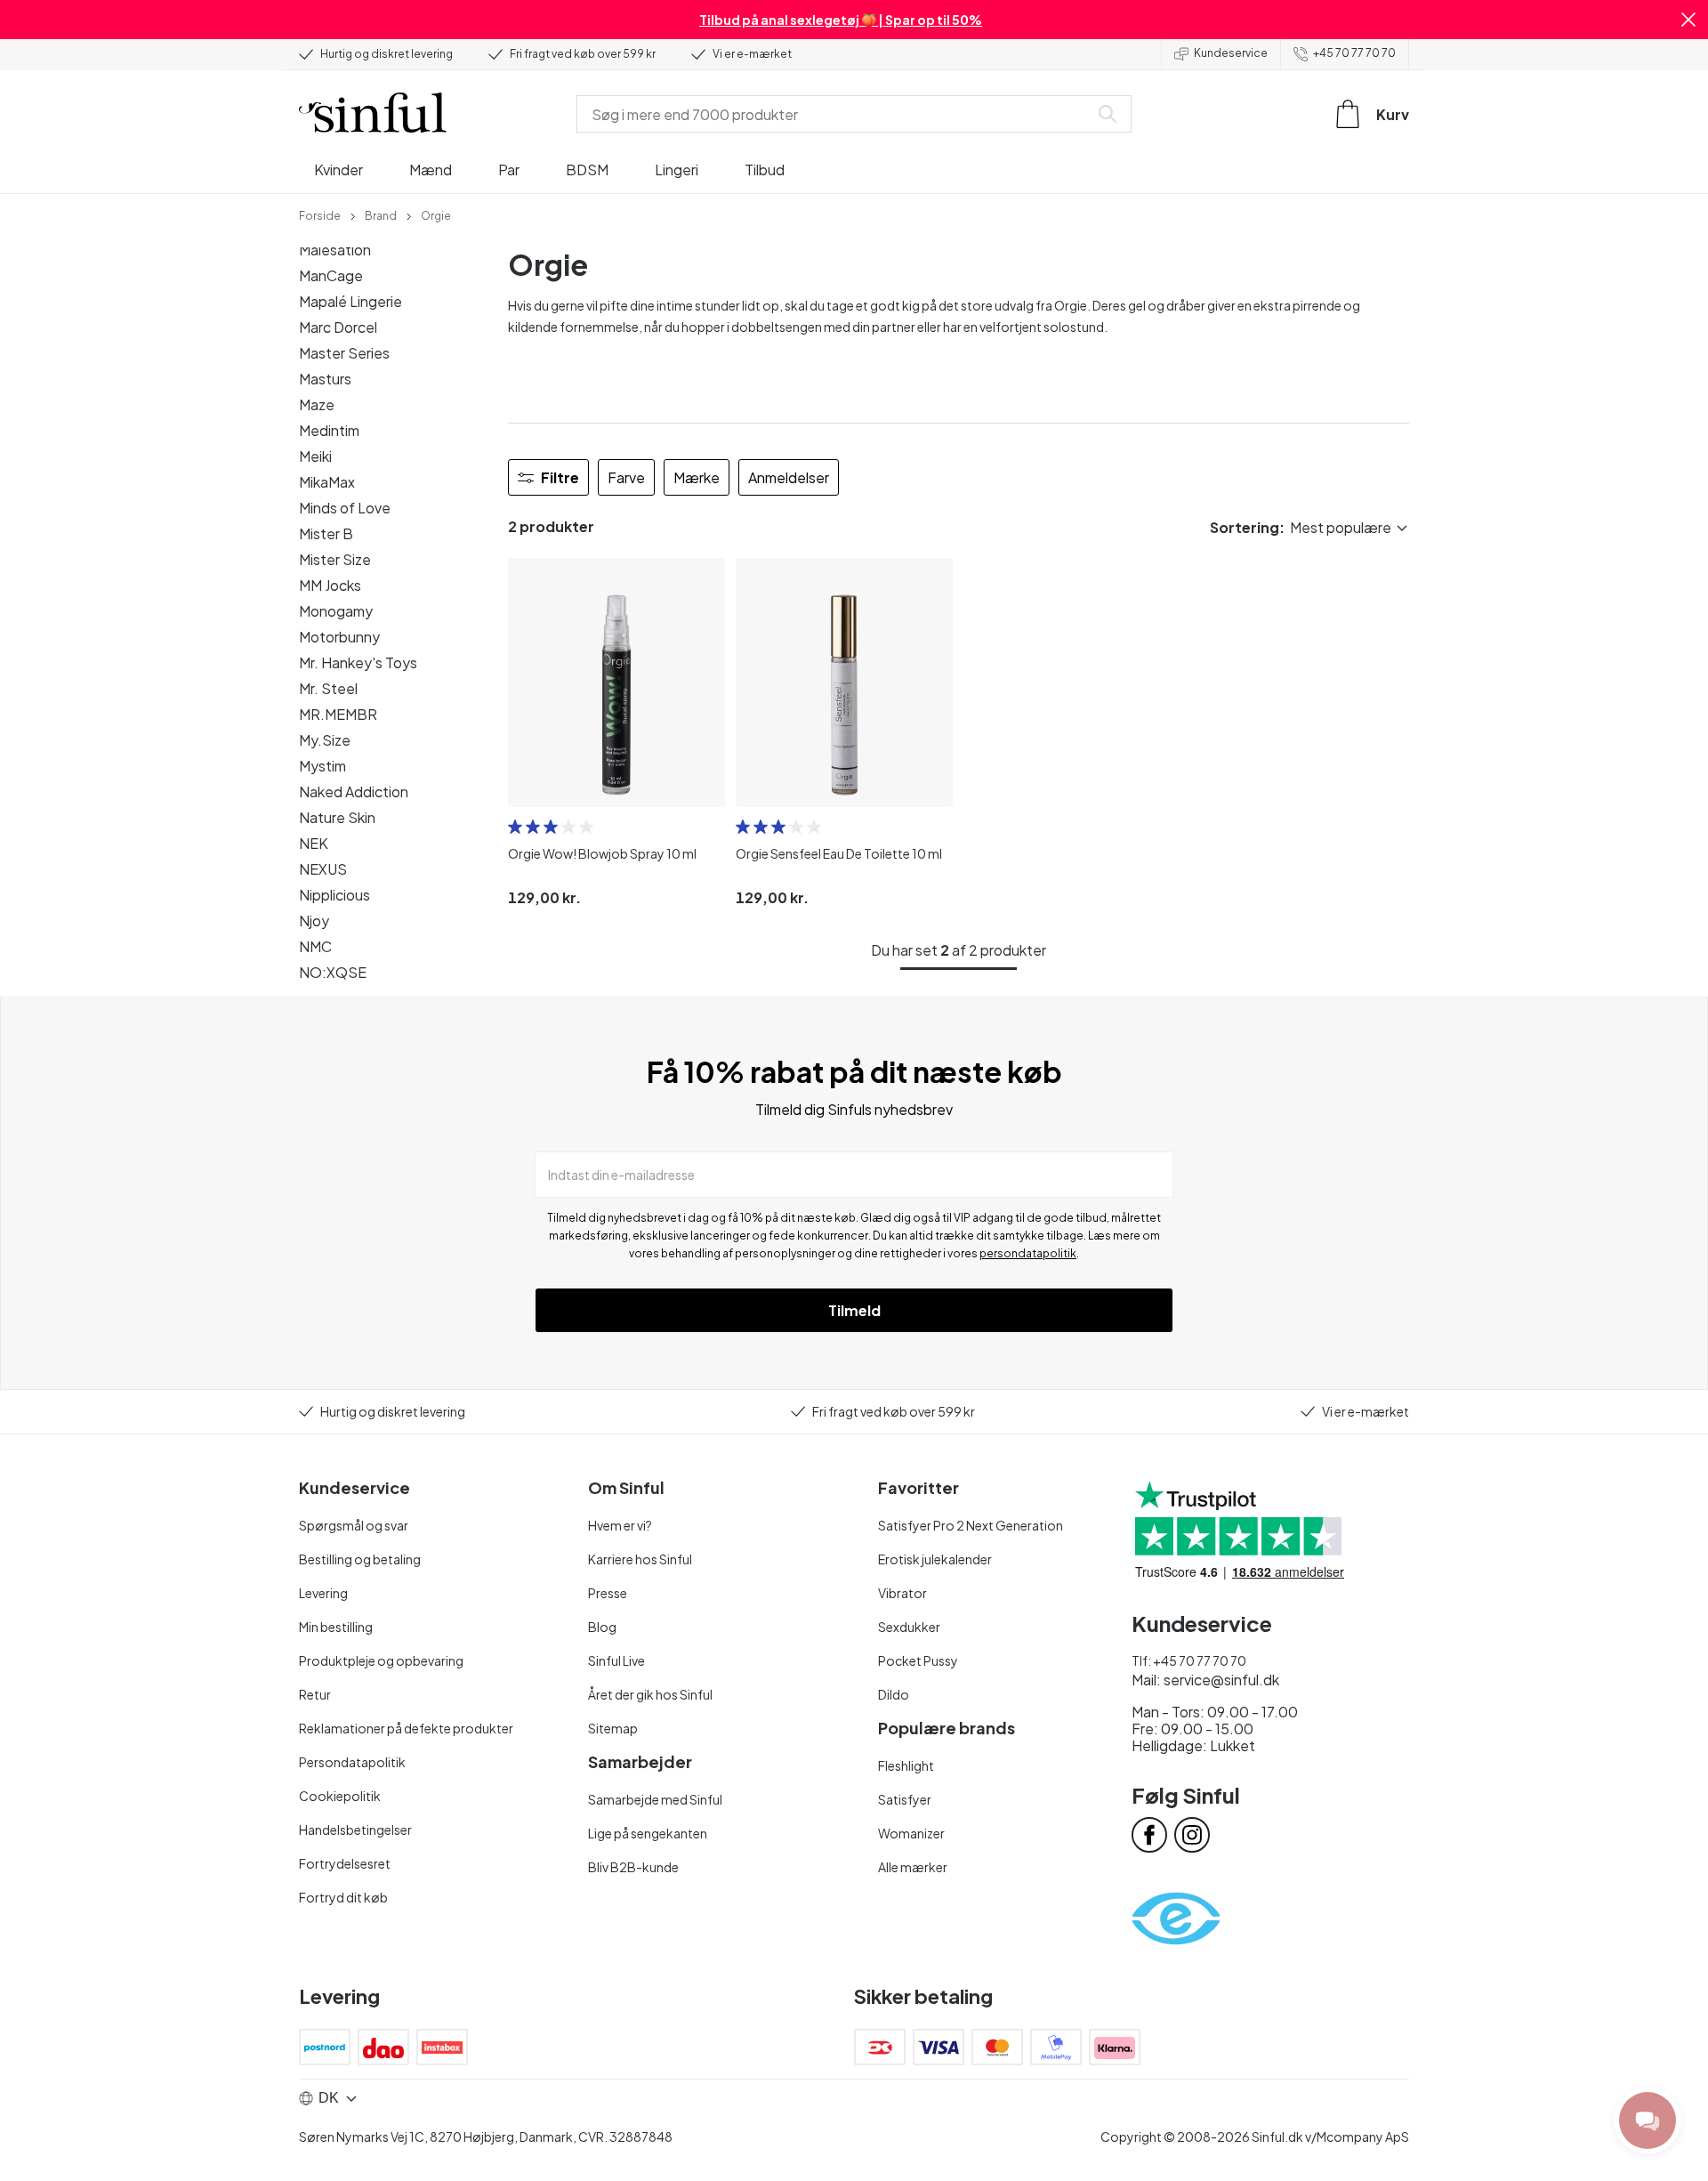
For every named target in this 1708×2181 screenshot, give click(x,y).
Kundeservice (1231, 53)
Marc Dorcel (338, 327)
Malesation (335, 250)
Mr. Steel (328, 688)
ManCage (331, 275)
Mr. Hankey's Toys (358, 662)
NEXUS (323, 869)
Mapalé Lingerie (350, 301)
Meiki (315, 456)
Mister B (326, 533)
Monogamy (336, 611)
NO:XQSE (333, 972)
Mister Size (335, 559)
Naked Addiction (354, 792)
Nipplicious (334, 895)
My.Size (325, 740)
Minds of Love (345, 508)
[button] (1688, 20)
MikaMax (327, 482)
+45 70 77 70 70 (1354, 53)
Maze (317, 404)
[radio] (515, 827)
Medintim (329, 430)
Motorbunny (339, 637)
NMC (315, 946)
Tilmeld (854, 1310)
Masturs (325, 379)
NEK (314, 843)
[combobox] (836, 114)
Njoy (314, 921)
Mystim (322, 766)
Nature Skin (337, 817)
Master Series (344, 353)
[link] (320, 214)
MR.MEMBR (338, 714)
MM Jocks (330, 585)
